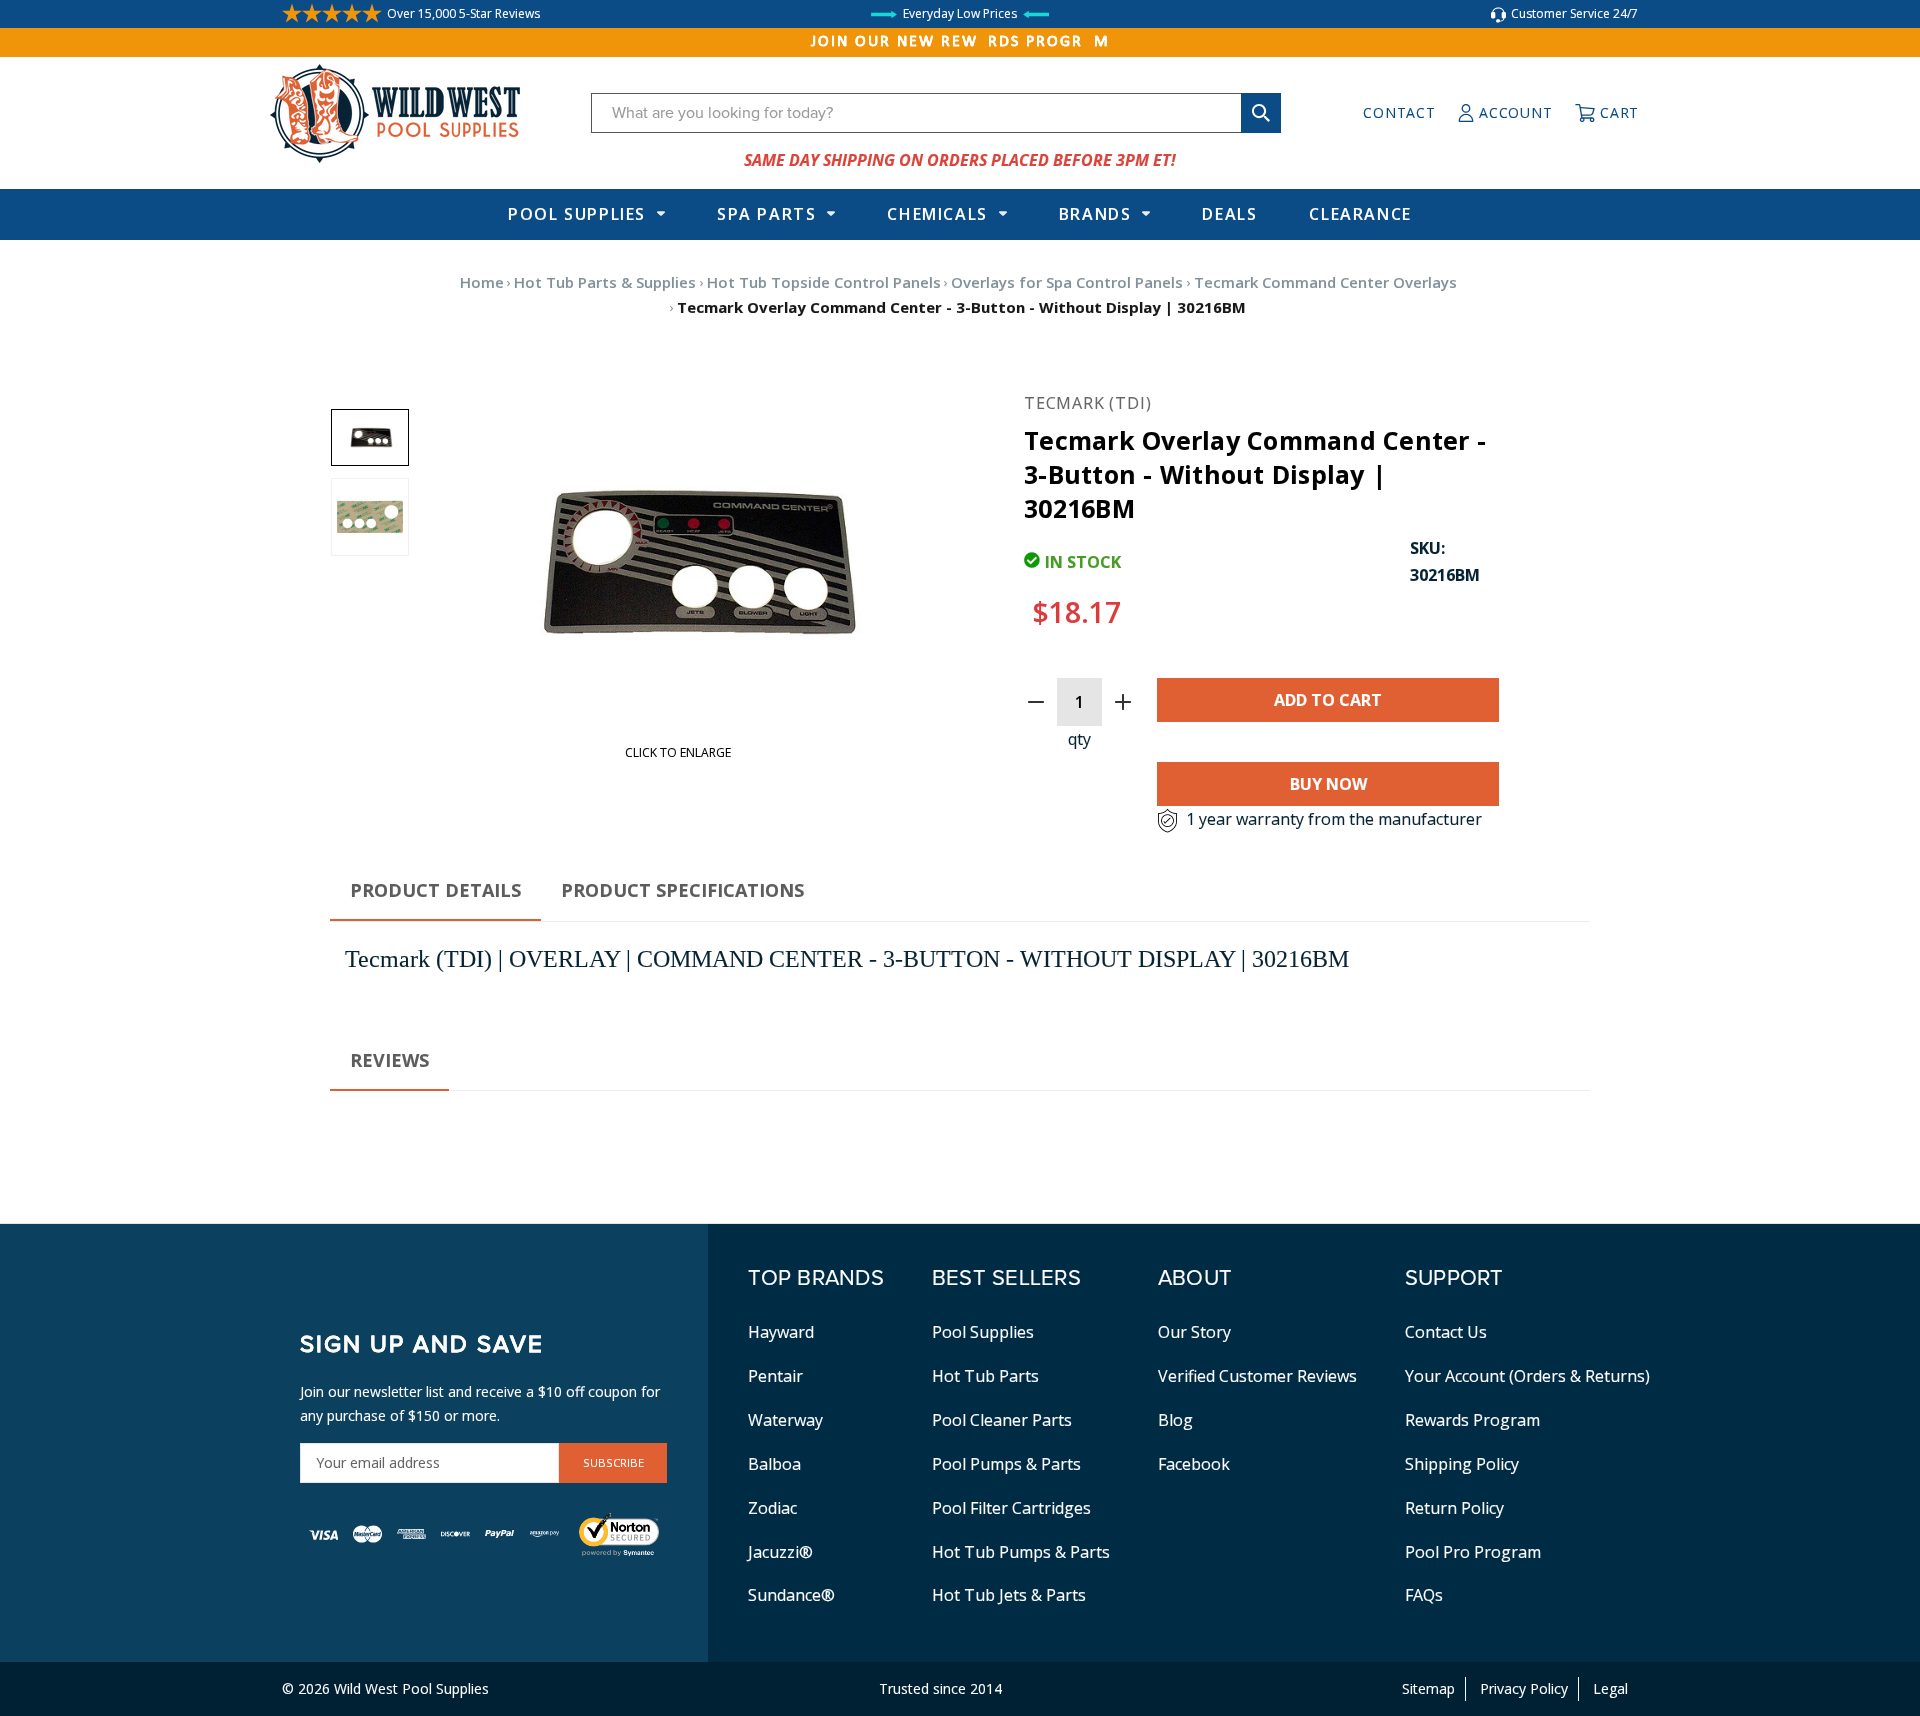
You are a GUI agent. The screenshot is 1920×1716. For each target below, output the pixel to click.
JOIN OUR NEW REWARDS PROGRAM (960, 42)
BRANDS (1095, 214)
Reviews (389, 1060)
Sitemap (1428, 1688)
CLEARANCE (1360, 214)
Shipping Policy (1462, 1464)
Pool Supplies (577, 214)
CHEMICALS (937, 214)
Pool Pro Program (1473, 1552)
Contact (1399, 112)
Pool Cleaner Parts (1002, 1420)
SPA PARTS (766, 214)
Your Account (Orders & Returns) (1527, 1376)
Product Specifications (682, 890)
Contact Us (1446, 1332)
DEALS (1229, 214)
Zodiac (772, 1508)
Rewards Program (1472, 1420)
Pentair (775, 1376)
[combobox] (936, 113)
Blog (1175, 1420)
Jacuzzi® (780, 1552)
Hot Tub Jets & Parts (1009, 1595)
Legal (1610, 1688)
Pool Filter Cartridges (1011, 1508)
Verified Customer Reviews (1257, 1376)
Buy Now (1328, 784)
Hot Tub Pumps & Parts (1021, 1552)
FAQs (1424, 1595)
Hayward (781, 1332)
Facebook (1194, 1464)
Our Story (1194, 1332)
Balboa (774, 1464)
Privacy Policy (1524, 1688)
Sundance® (791, 1595)
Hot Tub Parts (985, 1376)
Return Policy (1454, 1508)
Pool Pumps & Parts (1006, 1464)
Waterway (785, 1420)
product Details (435, 890)
